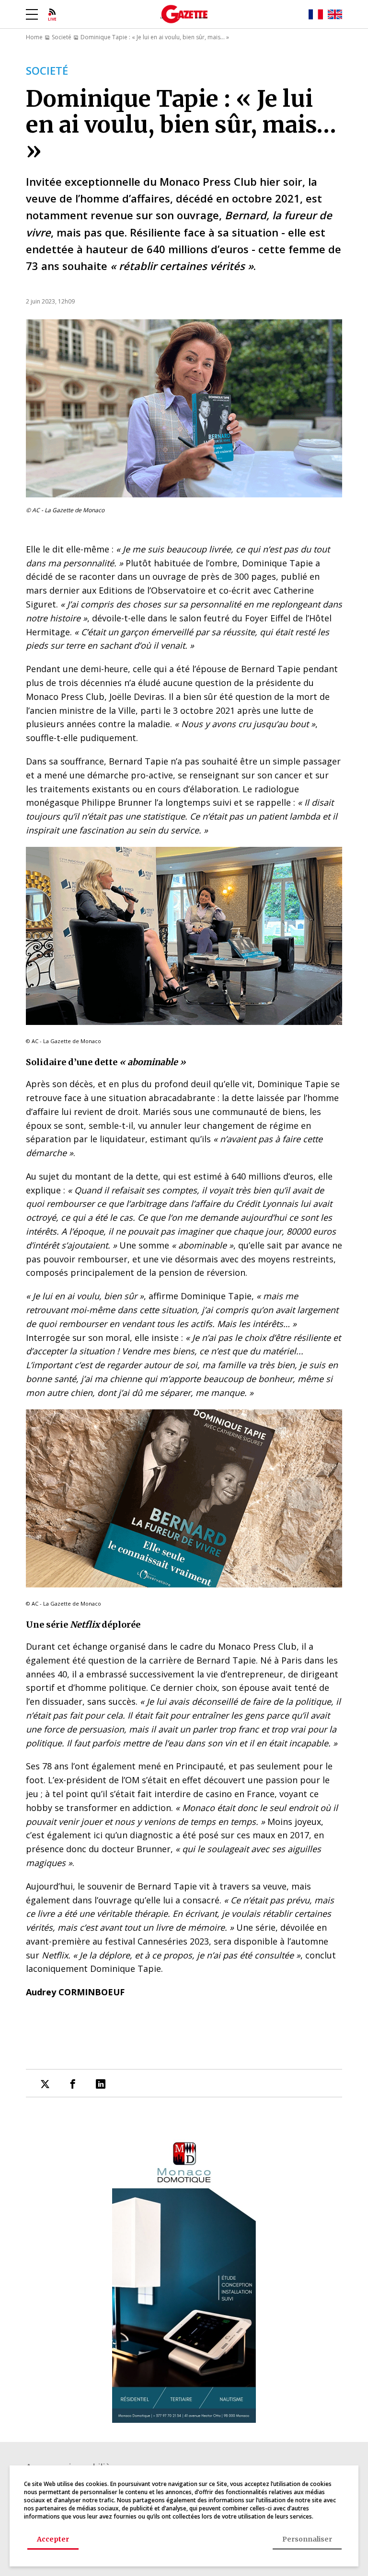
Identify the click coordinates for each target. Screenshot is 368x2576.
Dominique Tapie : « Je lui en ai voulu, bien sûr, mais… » (155, 37)
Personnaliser (307, 2539)
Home (34, 37)
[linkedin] (101, 2084)
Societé (62, 37)
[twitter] (45, 2084)
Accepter (53, 2539)
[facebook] (73, 2084)
